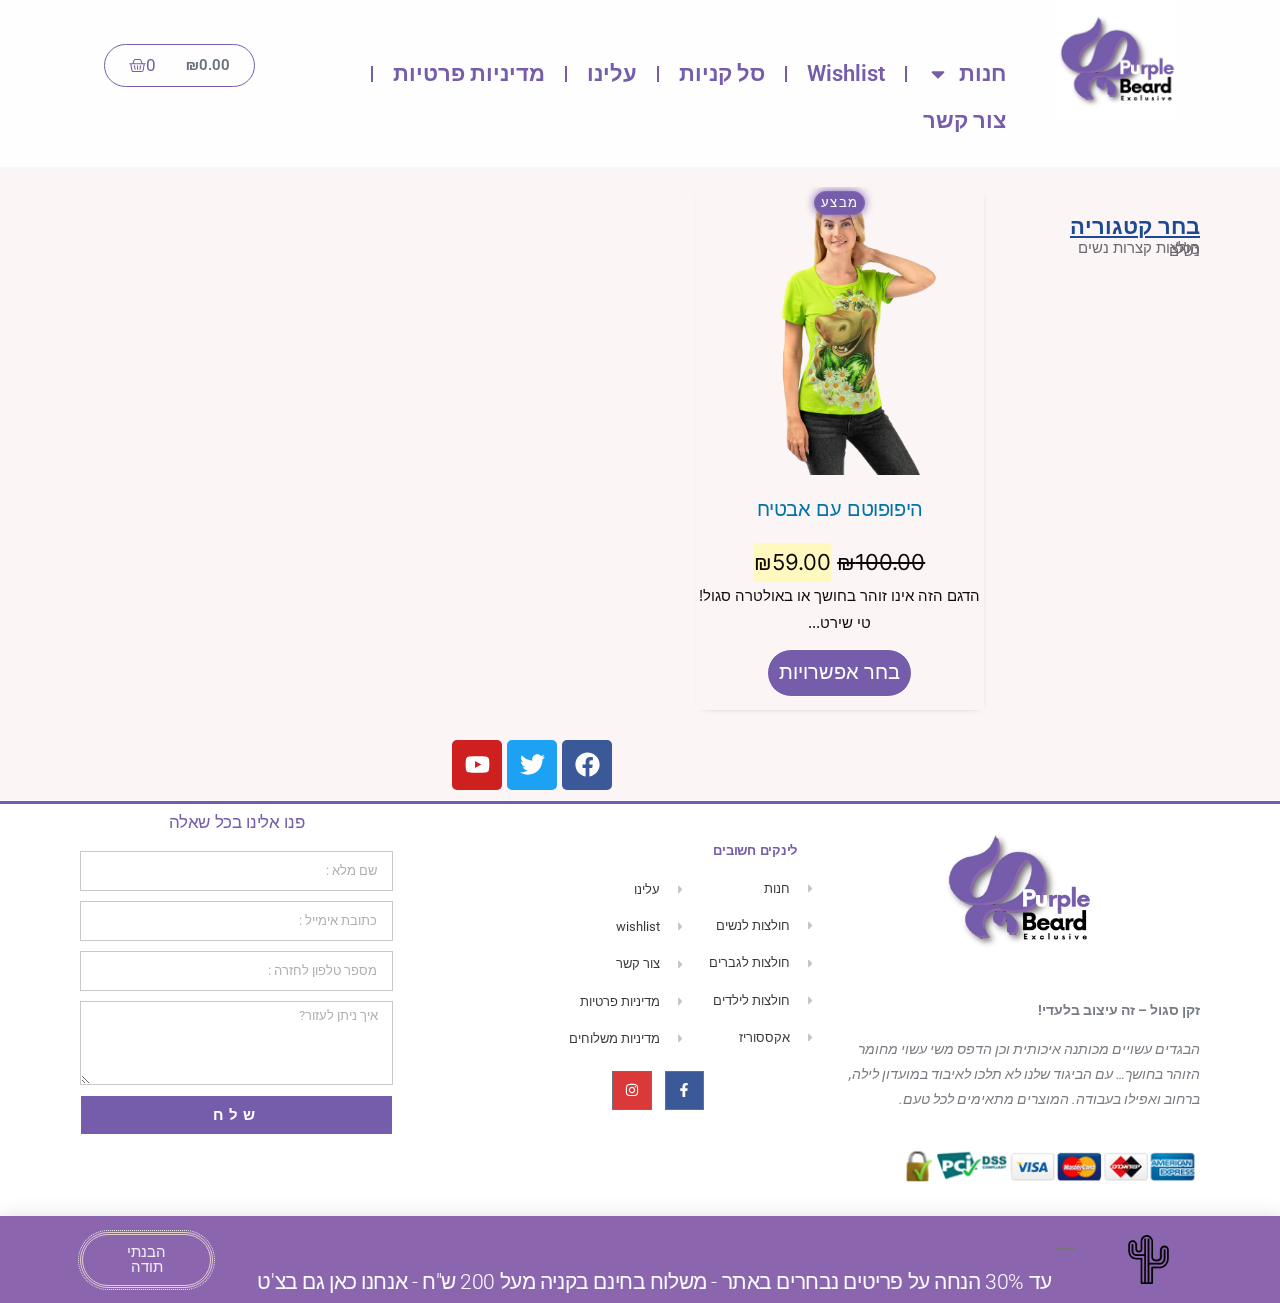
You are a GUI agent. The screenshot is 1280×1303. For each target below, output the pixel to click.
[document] (640, 651)
